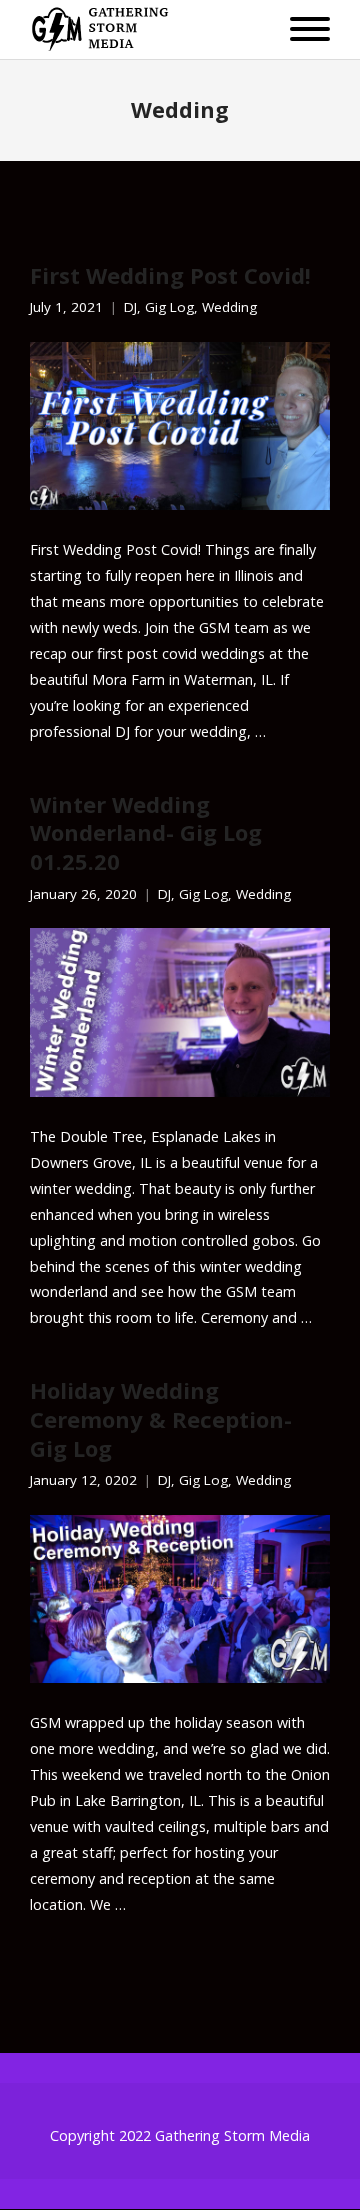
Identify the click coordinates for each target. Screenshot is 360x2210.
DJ (130, 307)
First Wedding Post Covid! (170, 275)
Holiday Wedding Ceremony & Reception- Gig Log (161, 1418)
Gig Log (169, 307)
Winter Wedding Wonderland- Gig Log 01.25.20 (146, 832)
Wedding (229, 307)
